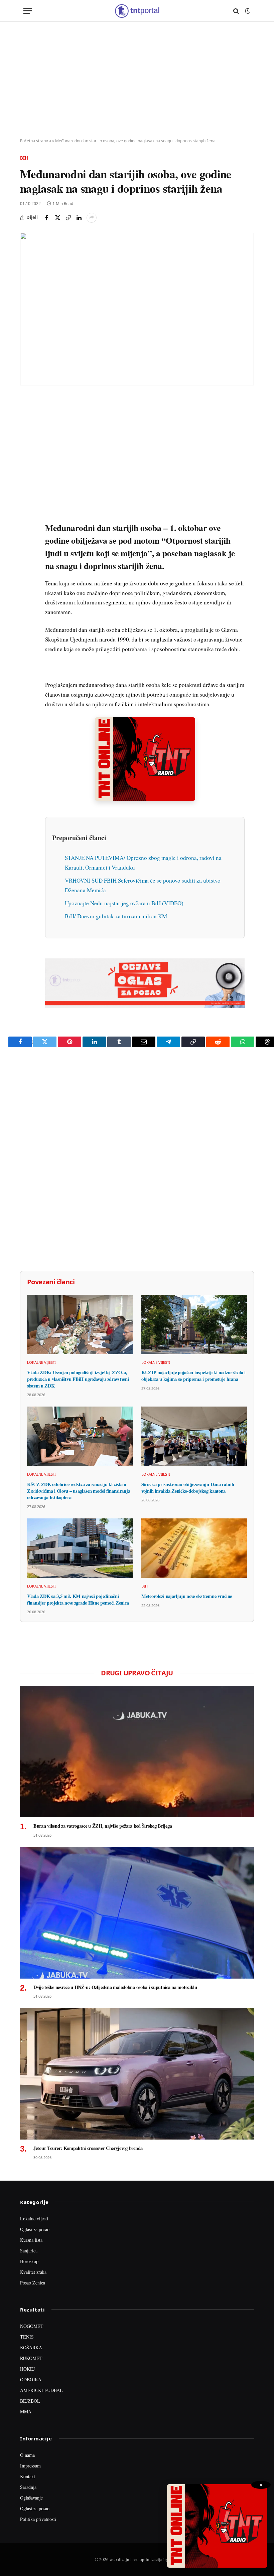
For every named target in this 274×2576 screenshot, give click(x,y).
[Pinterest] (26, 449)
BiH (24, 158)
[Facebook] (26, 418)
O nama (27, 2455)
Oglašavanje (31, 2498)
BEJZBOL (30, 2401)
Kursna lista (31, 2240)
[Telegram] (26, 526)
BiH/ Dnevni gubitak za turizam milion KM (116, 916)
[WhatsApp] (26, 541)
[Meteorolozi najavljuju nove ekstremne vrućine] (194, 1548)
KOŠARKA (31, 2347)
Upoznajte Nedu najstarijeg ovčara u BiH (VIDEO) (124, 903)
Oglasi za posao (35, 2229)
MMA (26, 2412)
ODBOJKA (31, 2379)
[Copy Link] (68, 218)
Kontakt (28, 2476)
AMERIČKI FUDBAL (41, 2390)
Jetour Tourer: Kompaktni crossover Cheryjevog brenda (88, 2148)
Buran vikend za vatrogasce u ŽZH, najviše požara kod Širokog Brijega (103, 1826)
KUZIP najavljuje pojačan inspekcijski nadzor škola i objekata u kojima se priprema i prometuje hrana (193, 1376)
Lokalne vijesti (41, 1362)
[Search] (236, 11)
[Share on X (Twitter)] (57, 218)
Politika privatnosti (38, 2519)
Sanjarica (29, 2251)
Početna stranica (36, 141)
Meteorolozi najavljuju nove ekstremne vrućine (187, 1596)
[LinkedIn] (26, 495)
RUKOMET (31, 2358)
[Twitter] (26, 433)
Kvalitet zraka (33, 2272)
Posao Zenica (33, 2283)
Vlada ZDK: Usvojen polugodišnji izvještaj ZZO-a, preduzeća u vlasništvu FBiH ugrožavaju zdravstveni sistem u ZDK (78, 1379)
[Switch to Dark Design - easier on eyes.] (247, 11)
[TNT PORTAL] (137, 11)
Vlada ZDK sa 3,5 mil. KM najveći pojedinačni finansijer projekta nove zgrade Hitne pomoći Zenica (78, 1599)
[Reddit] (26, 510)
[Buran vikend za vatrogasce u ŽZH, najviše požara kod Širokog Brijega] (137, 1752)
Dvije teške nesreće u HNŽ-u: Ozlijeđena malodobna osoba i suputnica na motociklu (115, 1987)
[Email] (26, 464)
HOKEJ (27, 2369)
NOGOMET (32, 2326)
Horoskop (29, 2261)
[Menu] (28, 11)
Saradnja (28, 2487)
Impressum (30, 2466)
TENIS (27, 2337)
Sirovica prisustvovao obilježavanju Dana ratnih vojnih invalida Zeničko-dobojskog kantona (188, 1488)
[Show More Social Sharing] (92, 218)
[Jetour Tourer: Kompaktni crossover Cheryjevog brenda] (137, 2074)
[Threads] (26, 556)
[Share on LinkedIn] (79, 218)
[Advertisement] (137, 80)
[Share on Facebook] (47, 218)
